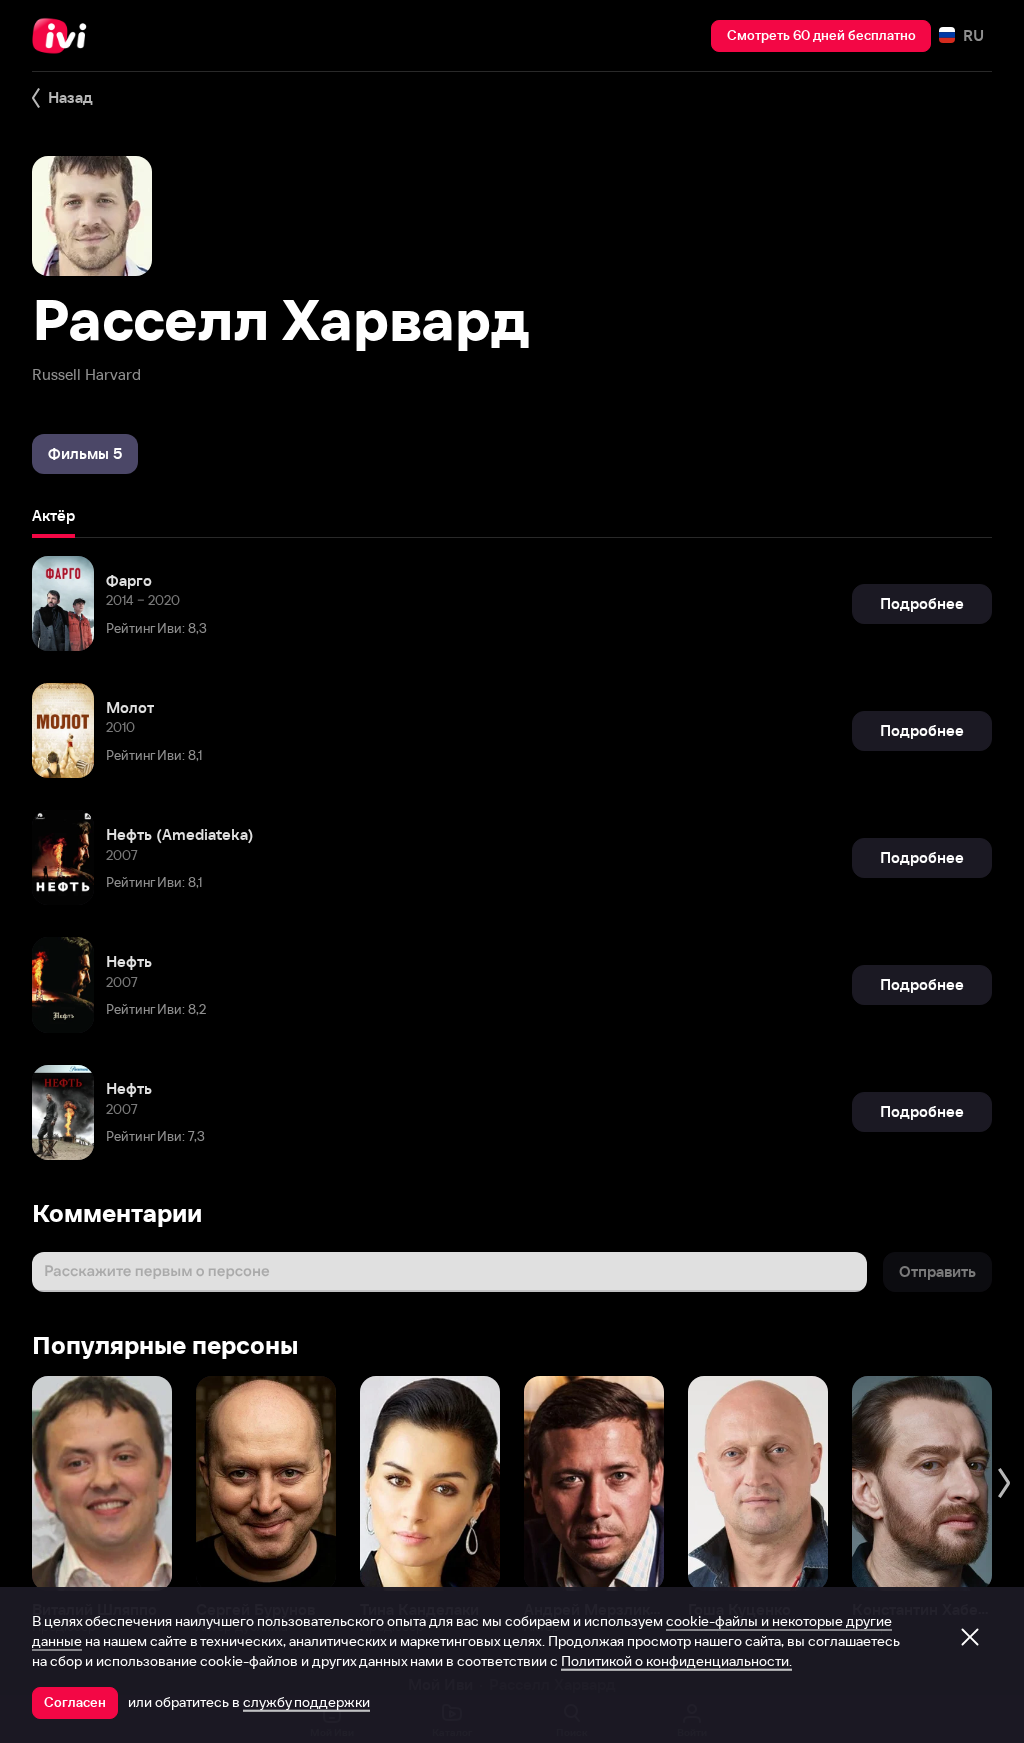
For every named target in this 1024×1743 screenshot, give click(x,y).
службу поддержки (306, 1702)
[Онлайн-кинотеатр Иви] (65, 36)
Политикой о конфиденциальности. (676, 1661)
